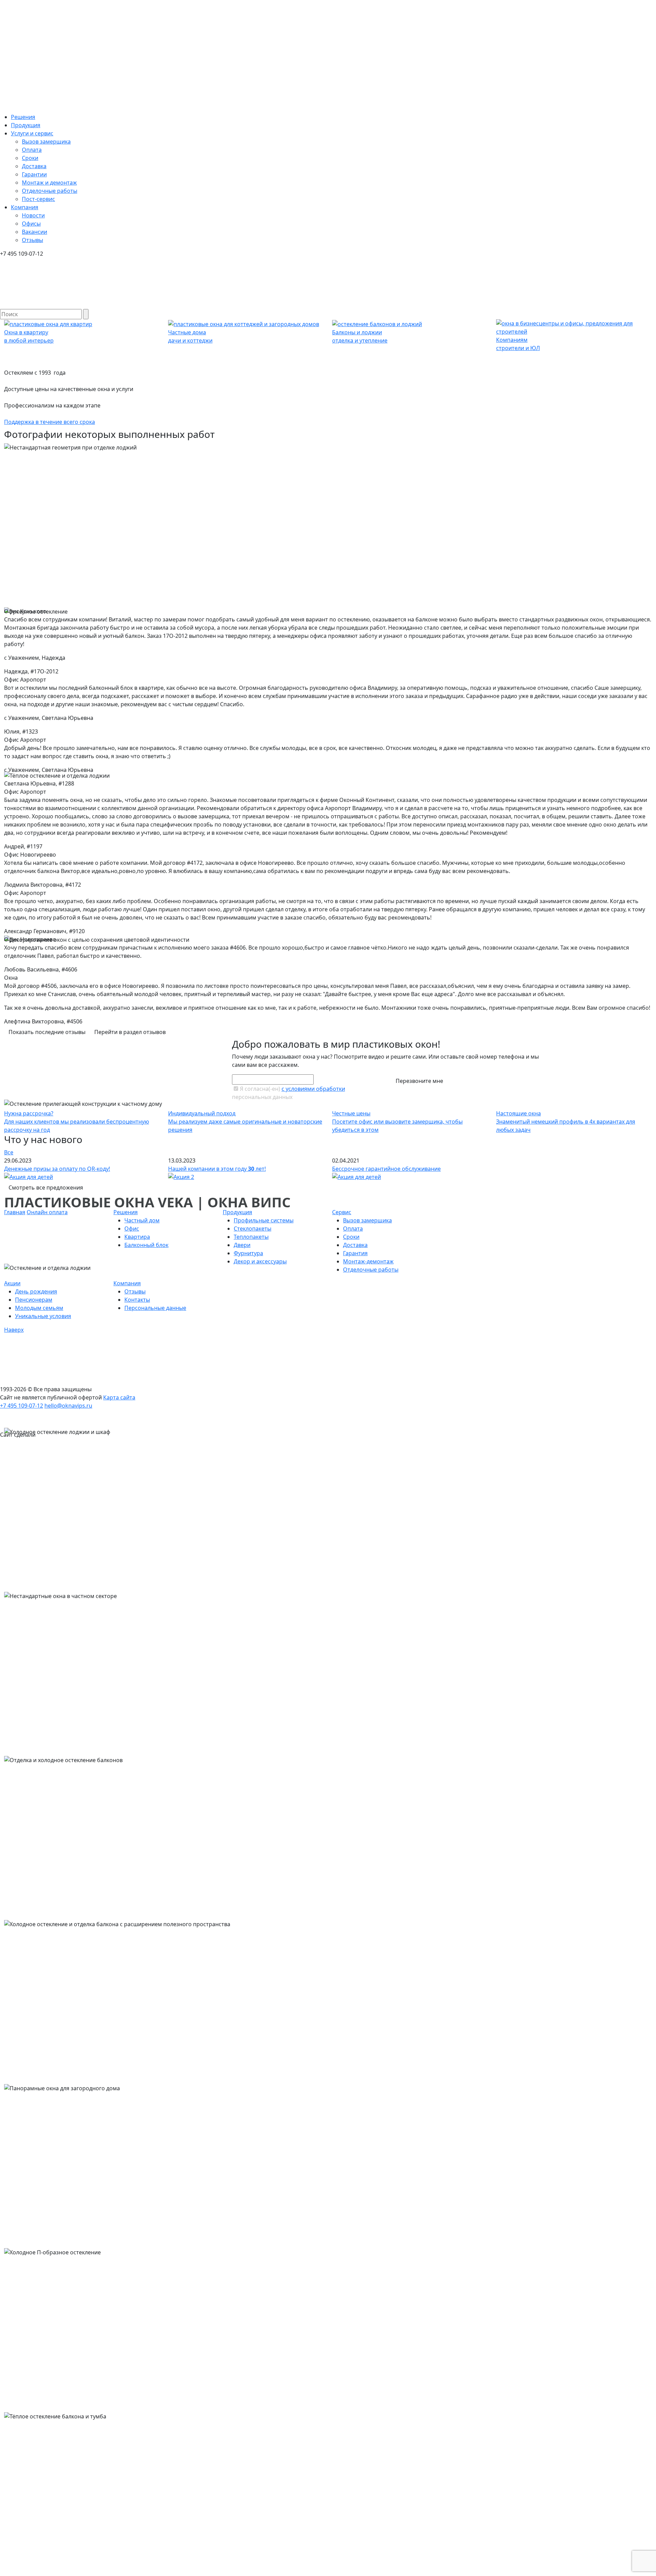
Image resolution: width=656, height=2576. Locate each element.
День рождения (36, 1291)
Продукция (26, 125)
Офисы (31, 224)
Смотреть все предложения (46, 1188)
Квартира (137, 1237)
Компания (25, 207)
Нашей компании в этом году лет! (217, 1169)
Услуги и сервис (32, 133)
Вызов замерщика (46, 142)
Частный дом (142, 1220)
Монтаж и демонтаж (49, 183)
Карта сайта (119, 1397)
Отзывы (32, 240)
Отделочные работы (50, 191)
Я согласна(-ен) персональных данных (289, 1093)
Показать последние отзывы (47, 1032)
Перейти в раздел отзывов (130, 1032)
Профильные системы (264, 1220)
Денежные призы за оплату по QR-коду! (57, 1169)
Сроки (30, 158)
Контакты (137, 1300)
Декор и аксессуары (260, 1261)
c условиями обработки (313, 1089)
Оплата (32, 150)
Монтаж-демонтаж (368, 1261)
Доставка (34, 166)
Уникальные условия (43, 1316)
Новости (33, 215)
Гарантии (34, 174)
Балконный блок (146, 1245)
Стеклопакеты (252, 1229)
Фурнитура (248, 1253)
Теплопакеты (251, 1237)
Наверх (14, 1330)
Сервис (342, 1212)
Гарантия (355, 1253)
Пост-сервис (38, 199)
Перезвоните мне (419, 1081)
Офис (132, 1229)
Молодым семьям (39, 1308)
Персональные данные (155, 1308)
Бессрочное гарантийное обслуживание (386, 1169)
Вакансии (35, 232)
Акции (12, 1283)
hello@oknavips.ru (68, 1406)
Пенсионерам (34, 1300)
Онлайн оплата (47, 1212)
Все (9, 1152)
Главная (15, 1212)
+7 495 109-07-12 (22, 1406)
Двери (242, 1245)
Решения (23, 117)
